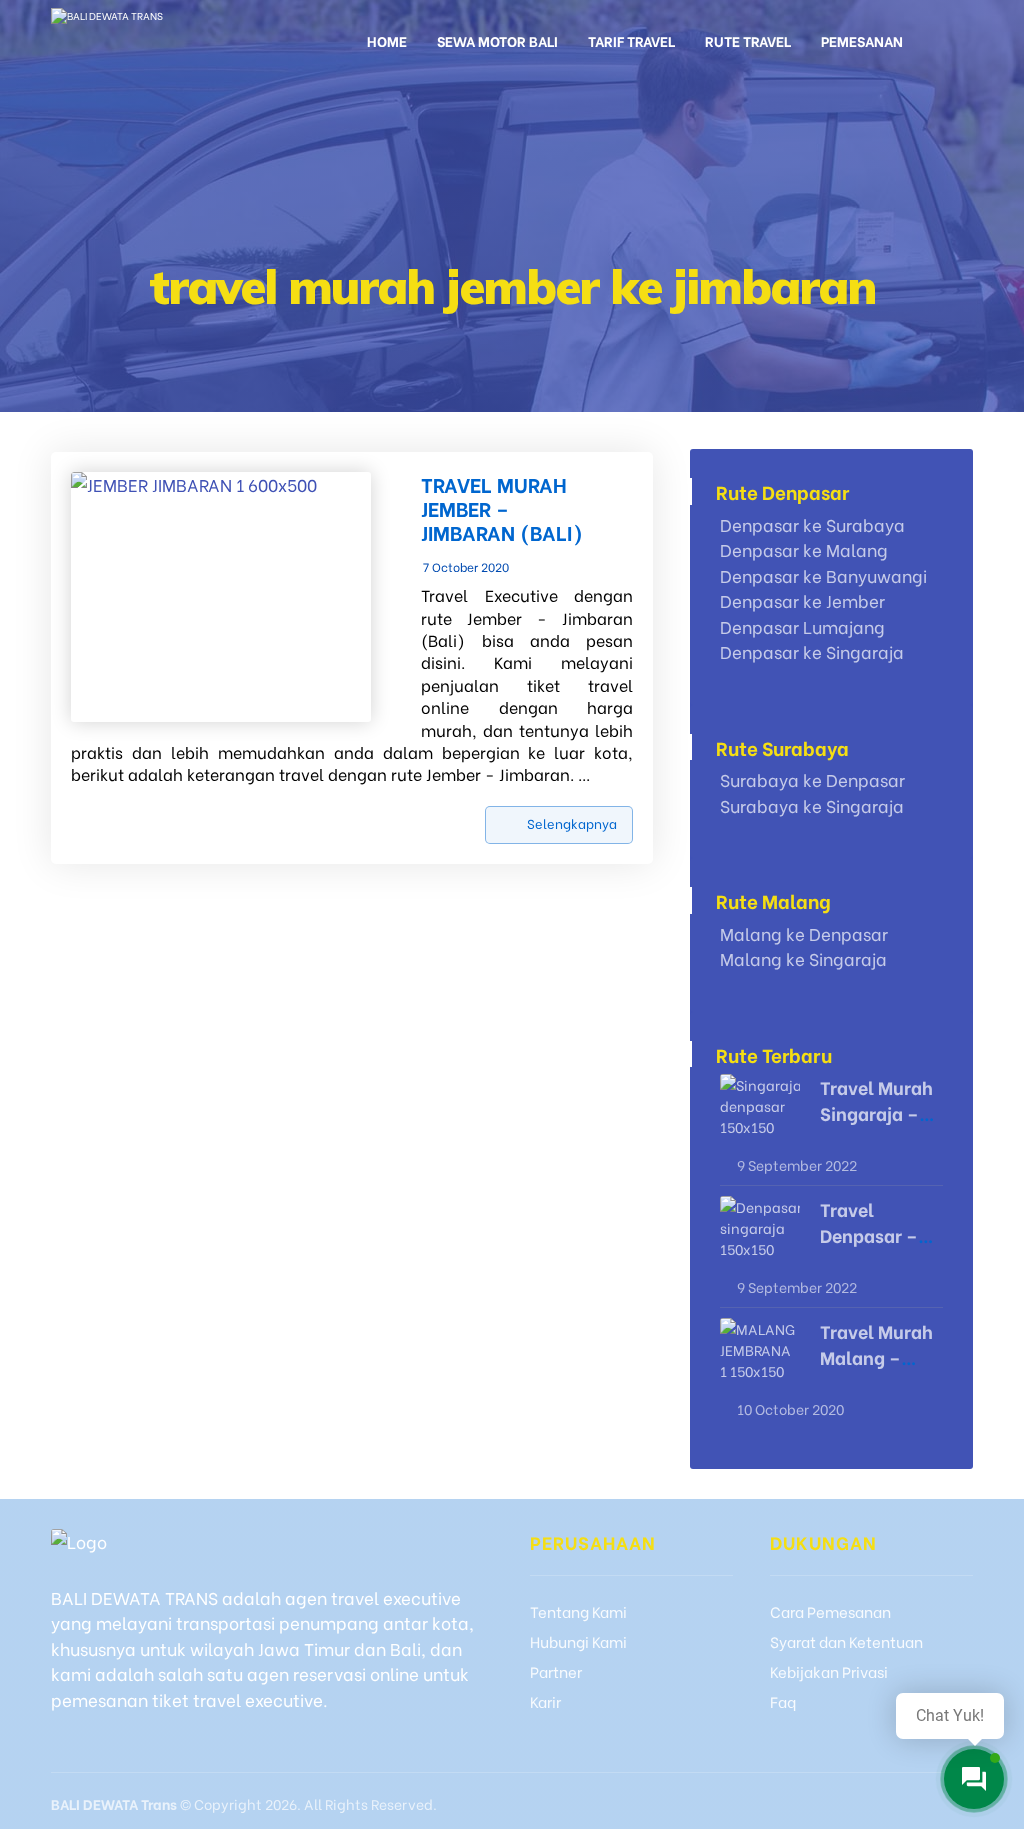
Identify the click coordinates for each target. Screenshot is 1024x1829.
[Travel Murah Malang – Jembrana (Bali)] (760, 1358)
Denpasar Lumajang (802, 626)
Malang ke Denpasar (804, 933)
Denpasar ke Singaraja (812, 651)
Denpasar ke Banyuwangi (823, 575)
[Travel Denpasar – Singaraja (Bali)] (760, 1236)
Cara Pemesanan (830, 1611)
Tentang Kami (578, 1611)
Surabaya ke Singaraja (812, 805)
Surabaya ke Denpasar (812, 779)
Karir (545, 1701)
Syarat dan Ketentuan (846, 1641)
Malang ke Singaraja (803, 958)
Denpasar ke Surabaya (812, 524)
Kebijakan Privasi (829, 1671)
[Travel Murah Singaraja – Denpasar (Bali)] (760, 1114)
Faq (783, 1701)
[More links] (943, 47)
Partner (556, 1671)
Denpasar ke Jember (802, 600)
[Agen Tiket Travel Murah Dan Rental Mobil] (162, 37)
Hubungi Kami (578, 1641)
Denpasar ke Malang (804, 549)
